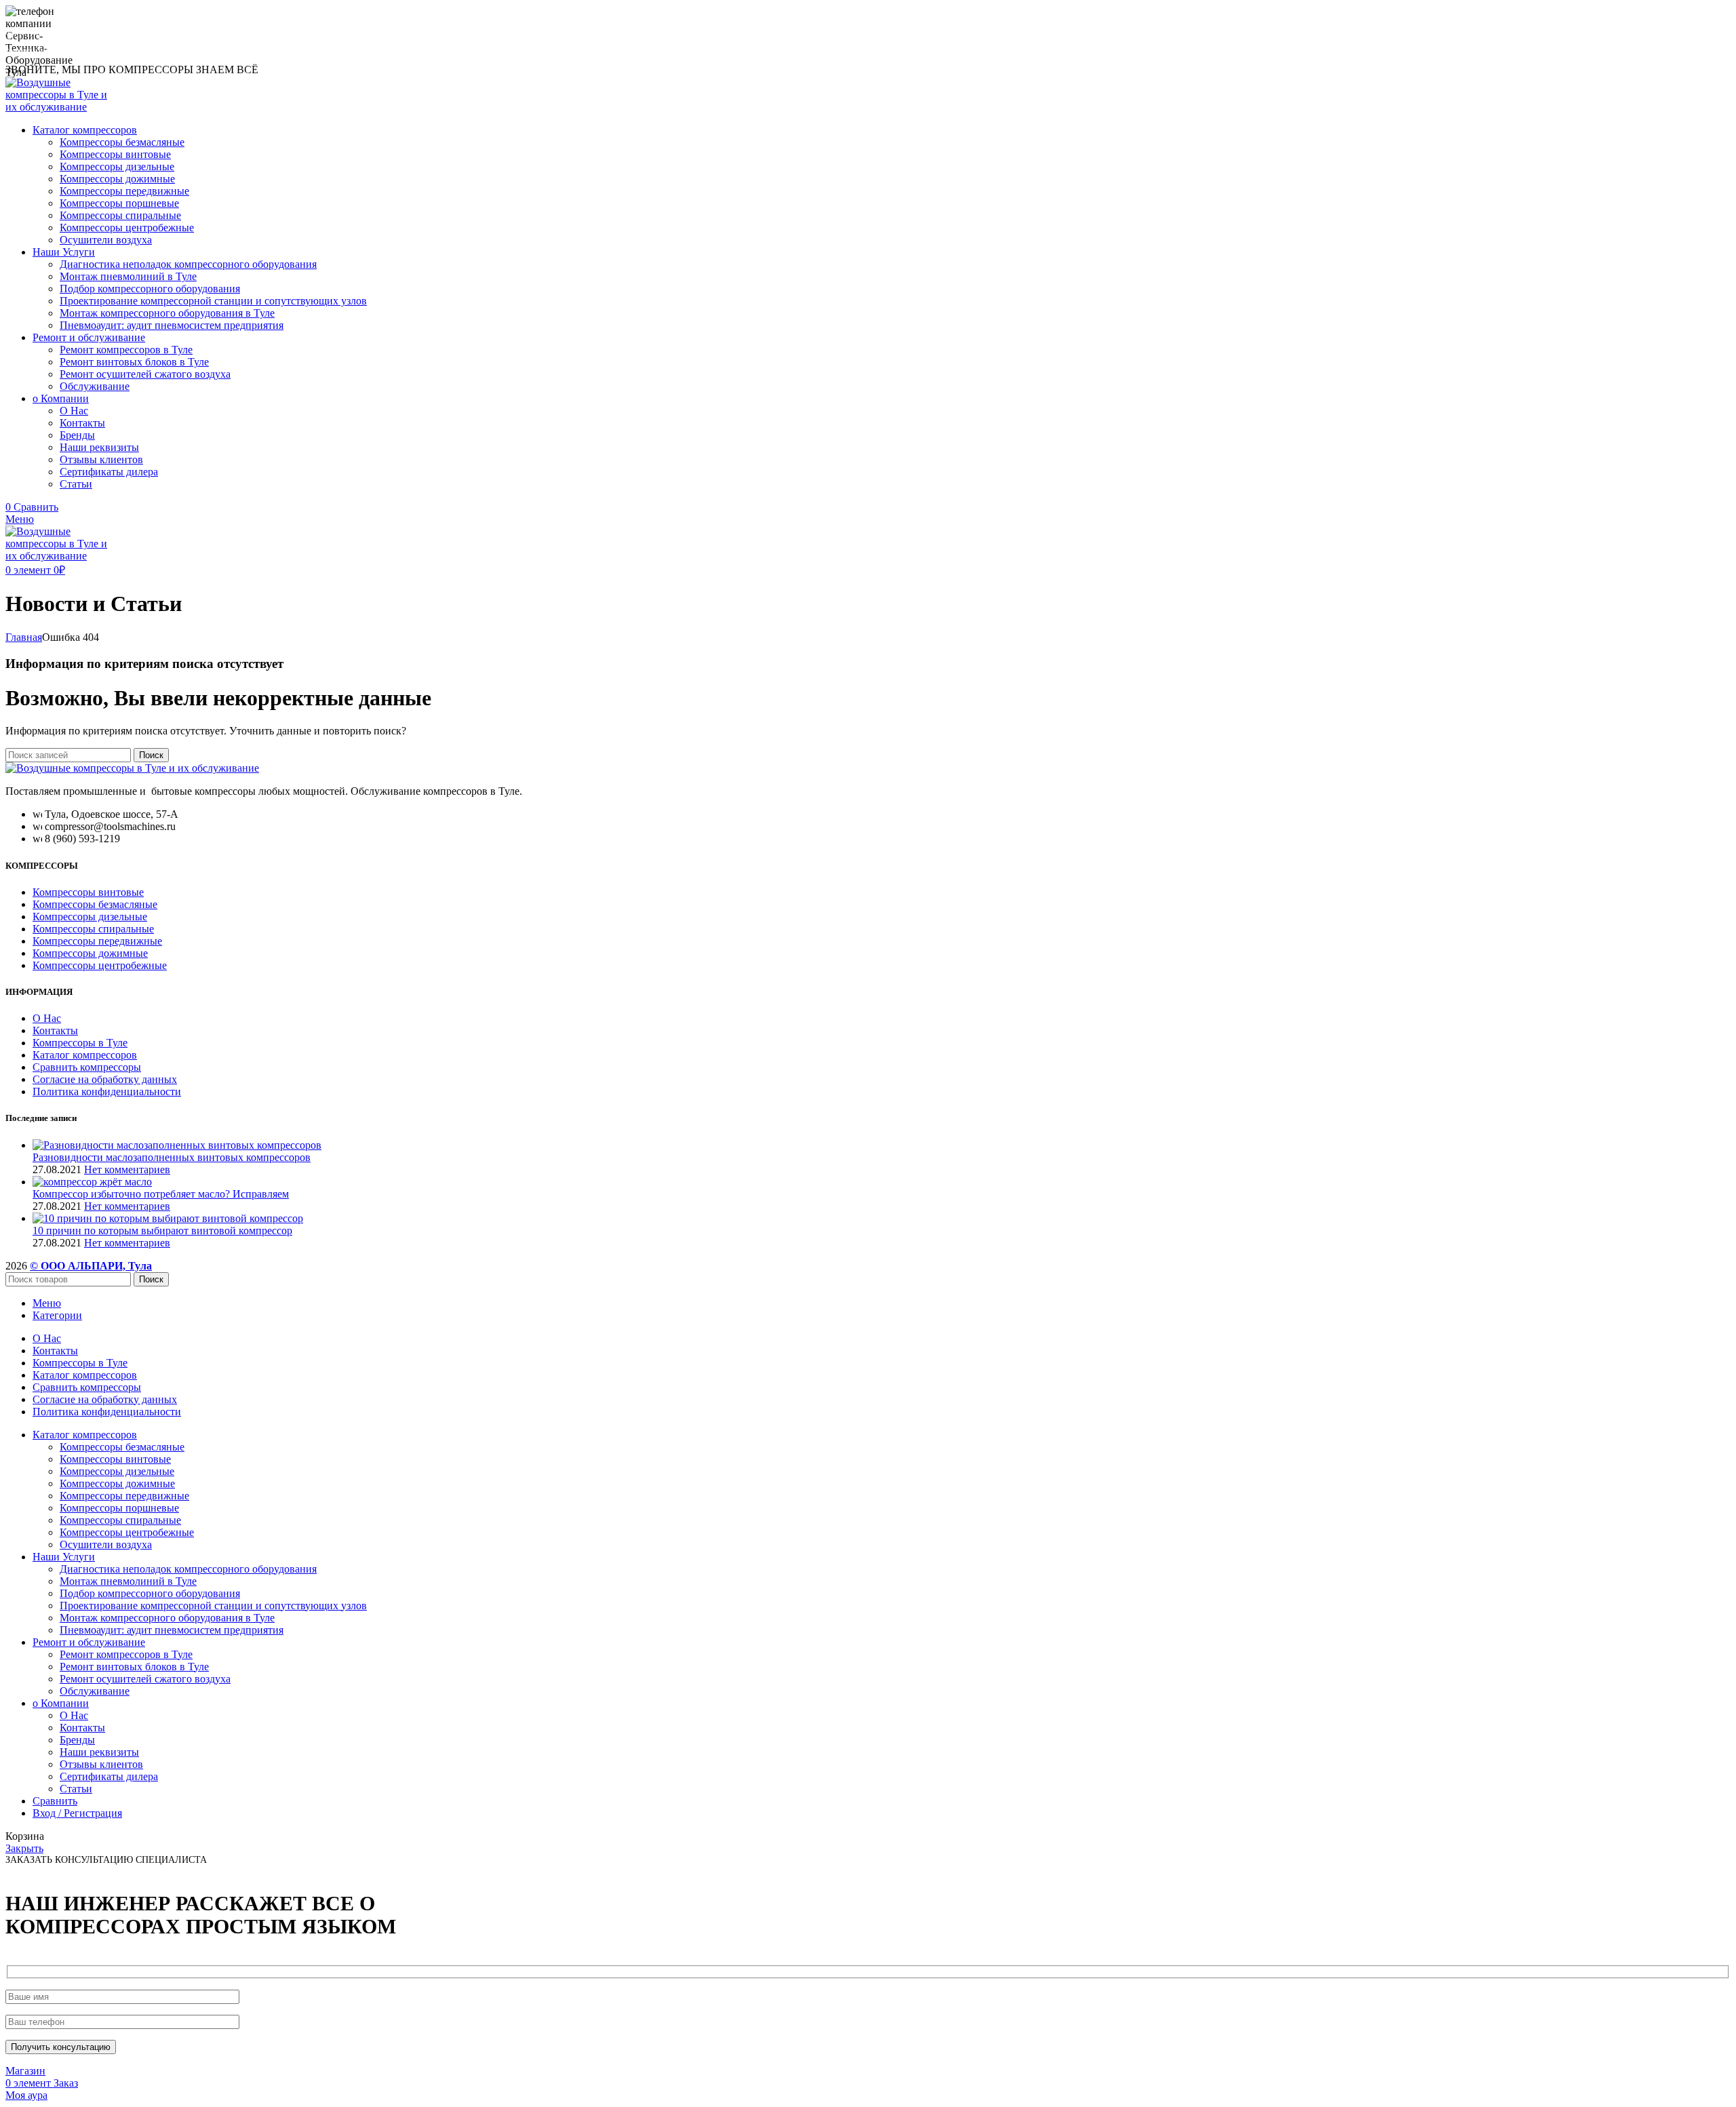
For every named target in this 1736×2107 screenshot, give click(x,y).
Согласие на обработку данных (105, 1079)
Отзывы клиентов (101, 459)
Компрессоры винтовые (115, 154)
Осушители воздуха (106, 240)
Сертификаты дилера (109, 472)
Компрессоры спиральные (120, 215)
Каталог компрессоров (85, 1055)
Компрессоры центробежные (127, 228)
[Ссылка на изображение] (132, 768)
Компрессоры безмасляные (122, 142)
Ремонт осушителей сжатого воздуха (145, 374)
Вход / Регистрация (77, 1813)
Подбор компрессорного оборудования (150, 289)
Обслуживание (95, 386)
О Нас (74, 411)
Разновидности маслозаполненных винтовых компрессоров (172, 1157)
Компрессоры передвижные (124, 191)
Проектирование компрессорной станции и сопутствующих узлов (213, 301)
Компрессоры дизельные (117, 166)
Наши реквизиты (99, 447)
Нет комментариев (127, 1169)
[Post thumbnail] (177, 1145)
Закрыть (24, 1848)
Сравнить (55, 1801)
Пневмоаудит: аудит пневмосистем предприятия (172, 325)
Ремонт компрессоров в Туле (126, 350)
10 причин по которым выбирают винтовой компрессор (162, 1230)
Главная (24, 637)
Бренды (77, 435)
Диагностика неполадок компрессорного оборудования (188, 264)
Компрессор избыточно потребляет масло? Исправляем (161, 1194)
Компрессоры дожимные (117, 179)
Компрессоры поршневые (119, 203)
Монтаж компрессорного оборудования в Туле (167, 313)
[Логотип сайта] (61, 107)
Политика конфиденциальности (107, 1091)
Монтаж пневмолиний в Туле (128, 276)
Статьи (76, 484)
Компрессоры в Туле (80, 1043)
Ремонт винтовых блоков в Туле (134, 362)
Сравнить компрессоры (87, 1067)
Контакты (82, 423)
